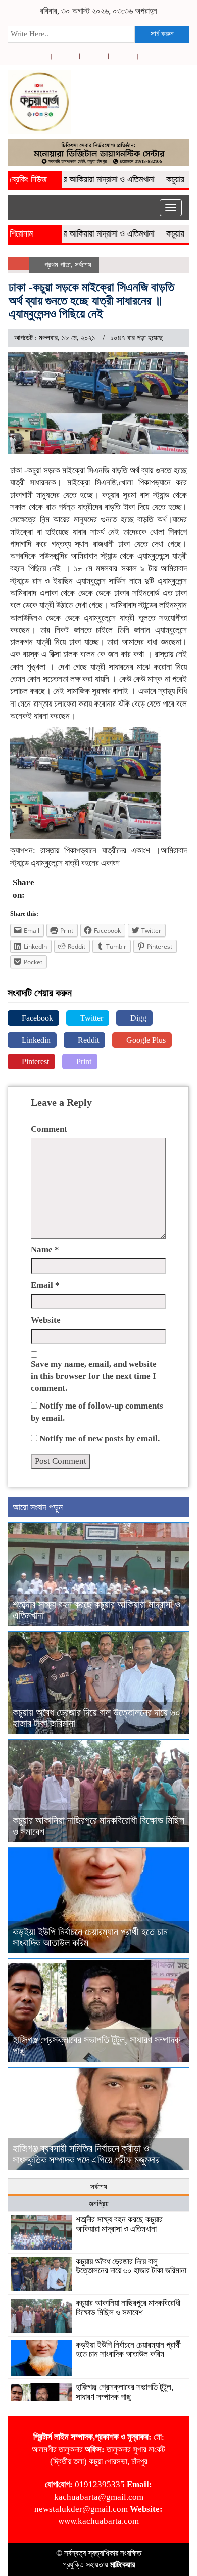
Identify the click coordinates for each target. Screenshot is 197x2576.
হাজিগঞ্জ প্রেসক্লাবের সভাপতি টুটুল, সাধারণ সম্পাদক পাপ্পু (125, 2392)
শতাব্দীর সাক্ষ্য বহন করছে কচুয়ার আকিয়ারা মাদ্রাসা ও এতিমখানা (119, 2224)
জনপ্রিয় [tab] (99, 2204)
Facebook (36, 1018)
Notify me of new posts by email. (100, 1439)
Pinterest (34, 1062)
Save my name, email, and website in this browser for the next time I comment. (94, 1376)
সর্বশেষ (83, 265)
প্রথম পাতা (58, 265)
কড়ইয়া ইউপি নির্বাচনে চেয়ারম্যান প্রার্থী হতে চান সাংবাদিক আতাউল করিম (128, 2350)
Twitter (91, 1018)
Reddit (87, 1040)
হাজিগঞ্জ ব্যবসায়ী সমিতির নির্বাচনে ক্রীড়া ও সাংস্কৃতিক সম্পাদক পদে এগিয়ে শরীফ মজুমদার (86, 2154)
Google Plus (145, 1040)
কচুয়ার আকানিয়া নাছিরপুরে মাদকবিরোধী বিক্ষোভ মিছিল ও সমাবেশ (128, 2308)
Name (45, 1250)
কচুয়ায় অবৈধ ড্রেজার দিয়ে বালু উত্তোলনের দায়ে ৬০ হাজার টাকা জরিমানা (131, 2266)
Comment (49, 1129)
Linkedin (35, 1040)
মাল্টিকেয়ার (122, 2565)
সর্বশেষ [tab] (99, 2187)
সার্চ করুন (162, 34)
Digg (137, 1018)
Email (45, 1285)
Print (83, 1062)
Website (46, 1320)
